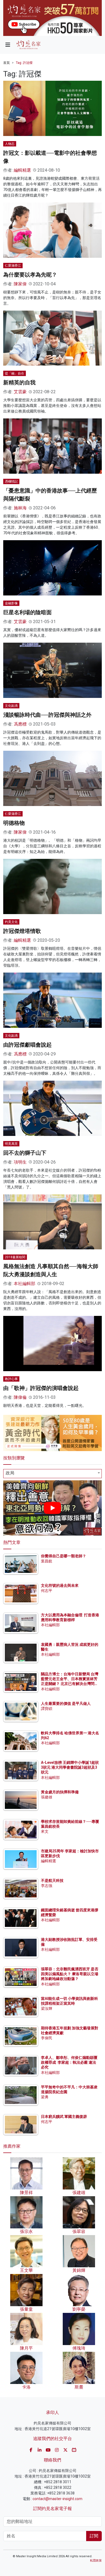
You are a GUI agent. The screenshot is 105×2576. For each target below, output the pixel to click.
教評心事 (11, 1379)
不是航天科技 (52, 1881)
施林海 (20, 508)
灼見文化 (11, 922)
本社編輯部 (24, 1284)
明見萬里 (11, 1144)
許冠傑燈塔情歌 (22, 931)
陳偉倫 (20, 1397)
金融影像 (11, 603)
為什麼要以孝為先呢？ (30, 275)
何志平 (47, 1591)
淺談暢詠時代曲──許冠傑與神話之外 (47, 715)
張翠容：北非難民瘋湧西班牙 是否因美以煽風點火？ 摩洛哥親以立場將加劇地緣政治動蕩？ (70, 1974)
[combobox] (52, 1474)
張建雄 (47, 1797)
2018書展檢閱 (15, 1257)
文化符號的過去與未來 (60, 1585)
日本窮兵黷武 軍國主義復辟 (64, 2117)
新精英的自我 (19, 382)
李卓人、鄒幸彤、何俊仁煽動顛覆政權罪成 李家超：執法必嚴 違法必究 (69, 2062)
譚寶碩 (47, 1709)
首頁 (6, 63)
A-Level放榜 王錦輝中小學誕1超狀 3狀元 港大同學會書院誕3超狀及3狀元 (70, 1767)
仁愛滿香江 (13, 266)
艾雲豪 (20, 392)
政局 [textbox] (10, 1473)
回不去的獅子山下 (25, 1153)
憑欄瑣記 (11, 481)
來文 (45, 1831)
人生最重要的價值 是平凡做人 (66, 1703)
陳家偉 (20, 284)
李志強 (47, 1886)
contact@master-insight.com (57, 2499)
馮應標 (20, 724)
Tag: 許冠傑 (24, 63)
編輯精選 (22, 170)
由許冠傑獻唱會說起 (27, 1045)
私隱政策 (96, 2561)
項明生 (20, 1162)
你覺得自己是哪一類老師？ (64, 1556)
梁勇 (45, 2097)
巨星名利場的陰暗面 (27, 612)
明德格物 (14, 823)
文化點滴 (11, 706)
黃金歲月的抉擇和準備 (60, 1792)
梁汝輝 (47, 2008)
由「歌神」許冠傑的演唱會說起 (41, 1388)
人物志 (10, 144)
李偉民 (47, 2038)
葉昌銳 (47, 1561)
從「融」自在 (15, 373)
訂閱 (94, 2536)
